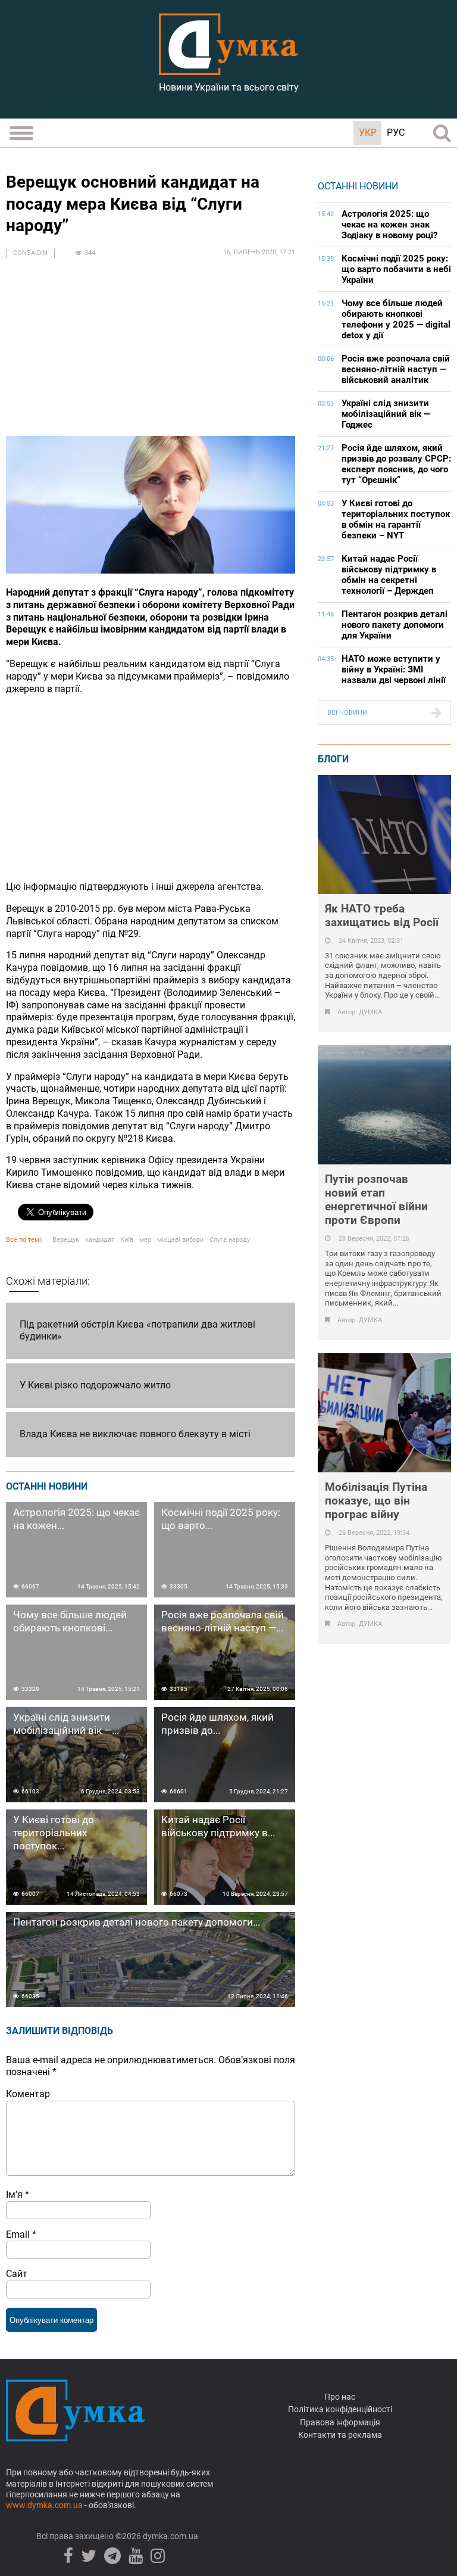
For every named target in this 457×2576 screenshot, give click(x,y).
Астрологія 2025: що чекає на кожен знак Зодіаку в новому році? (389, 225)
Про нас (340, 2397)
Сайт (17, 2274)
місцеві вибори (180, 1240)
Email (21, 2234)
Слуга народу (230, 1240)
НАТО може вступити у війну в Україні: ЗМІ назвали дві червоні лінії (394, 669)
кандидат (100, 1240)
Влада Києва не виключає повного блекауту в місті (135, 1434)
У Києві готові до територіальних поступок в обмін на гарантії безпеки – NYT (396, 519)
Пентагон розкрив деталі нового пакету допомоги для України (395, 625)
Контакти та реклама (340, 2435)
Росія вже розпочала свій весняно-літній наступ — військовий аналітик (396, 369)
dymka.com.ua (170, 2536)
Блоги (333, 759)
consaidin (30, 253)
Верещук (66, 1240)
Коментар (28, 2094)
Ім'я (18, 2195)
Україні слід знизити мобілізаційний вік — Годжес (386, 414)
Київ (127, 1240)
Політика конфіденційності (340, 2409)
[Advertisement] (151, 353)
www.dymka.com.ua (44, 2505)
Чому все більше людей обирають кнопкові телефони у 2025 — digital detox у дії (396, 319)
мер (145, 1240)
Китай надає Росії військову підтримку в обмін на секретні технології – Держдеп (389, 575)
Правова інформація (340, 2422)
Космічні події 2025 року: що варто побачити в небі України (396, 269)
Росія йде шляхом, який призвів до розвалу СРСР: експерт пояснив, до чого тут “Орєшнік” (396, 464)
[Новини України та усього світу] (228, 68)
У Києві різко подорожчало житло (95, 1385)
